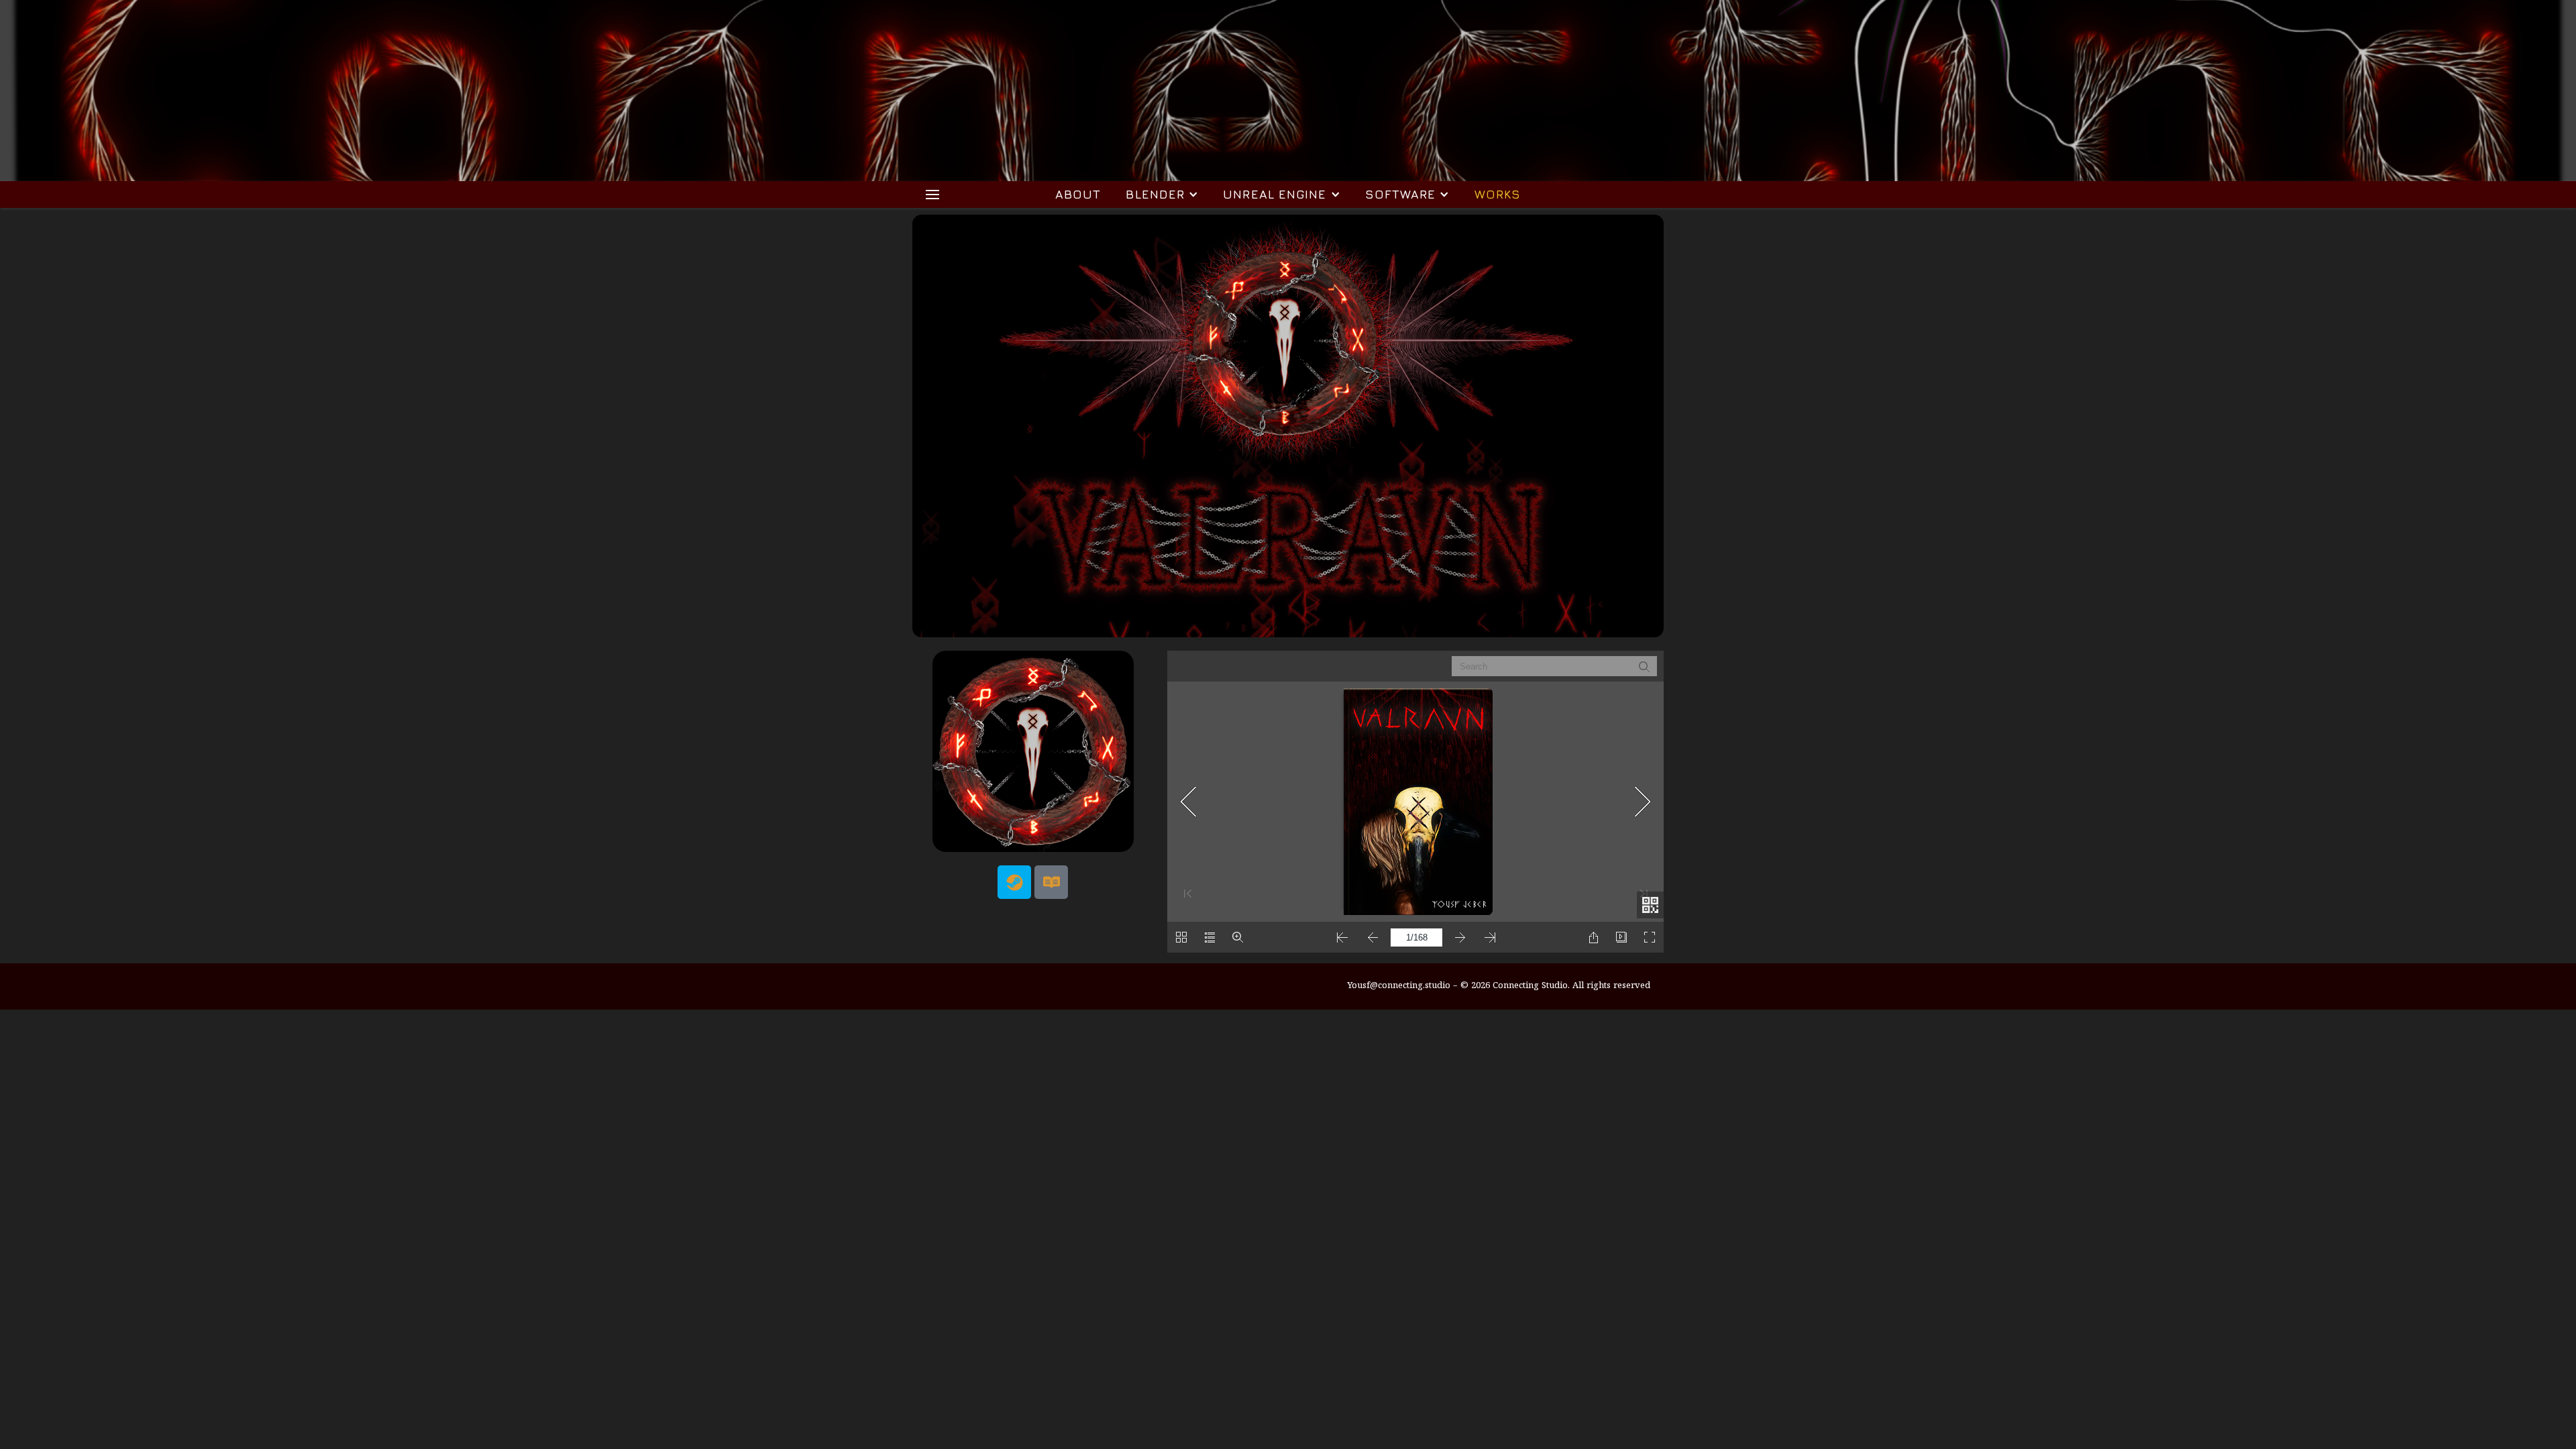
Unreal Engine (1275, 194)
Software (1401, 194)
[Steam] (1014, 882)
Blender (1155, 194)
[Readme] (1051, 882)
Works (1498, 194)
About (1078, 194)
